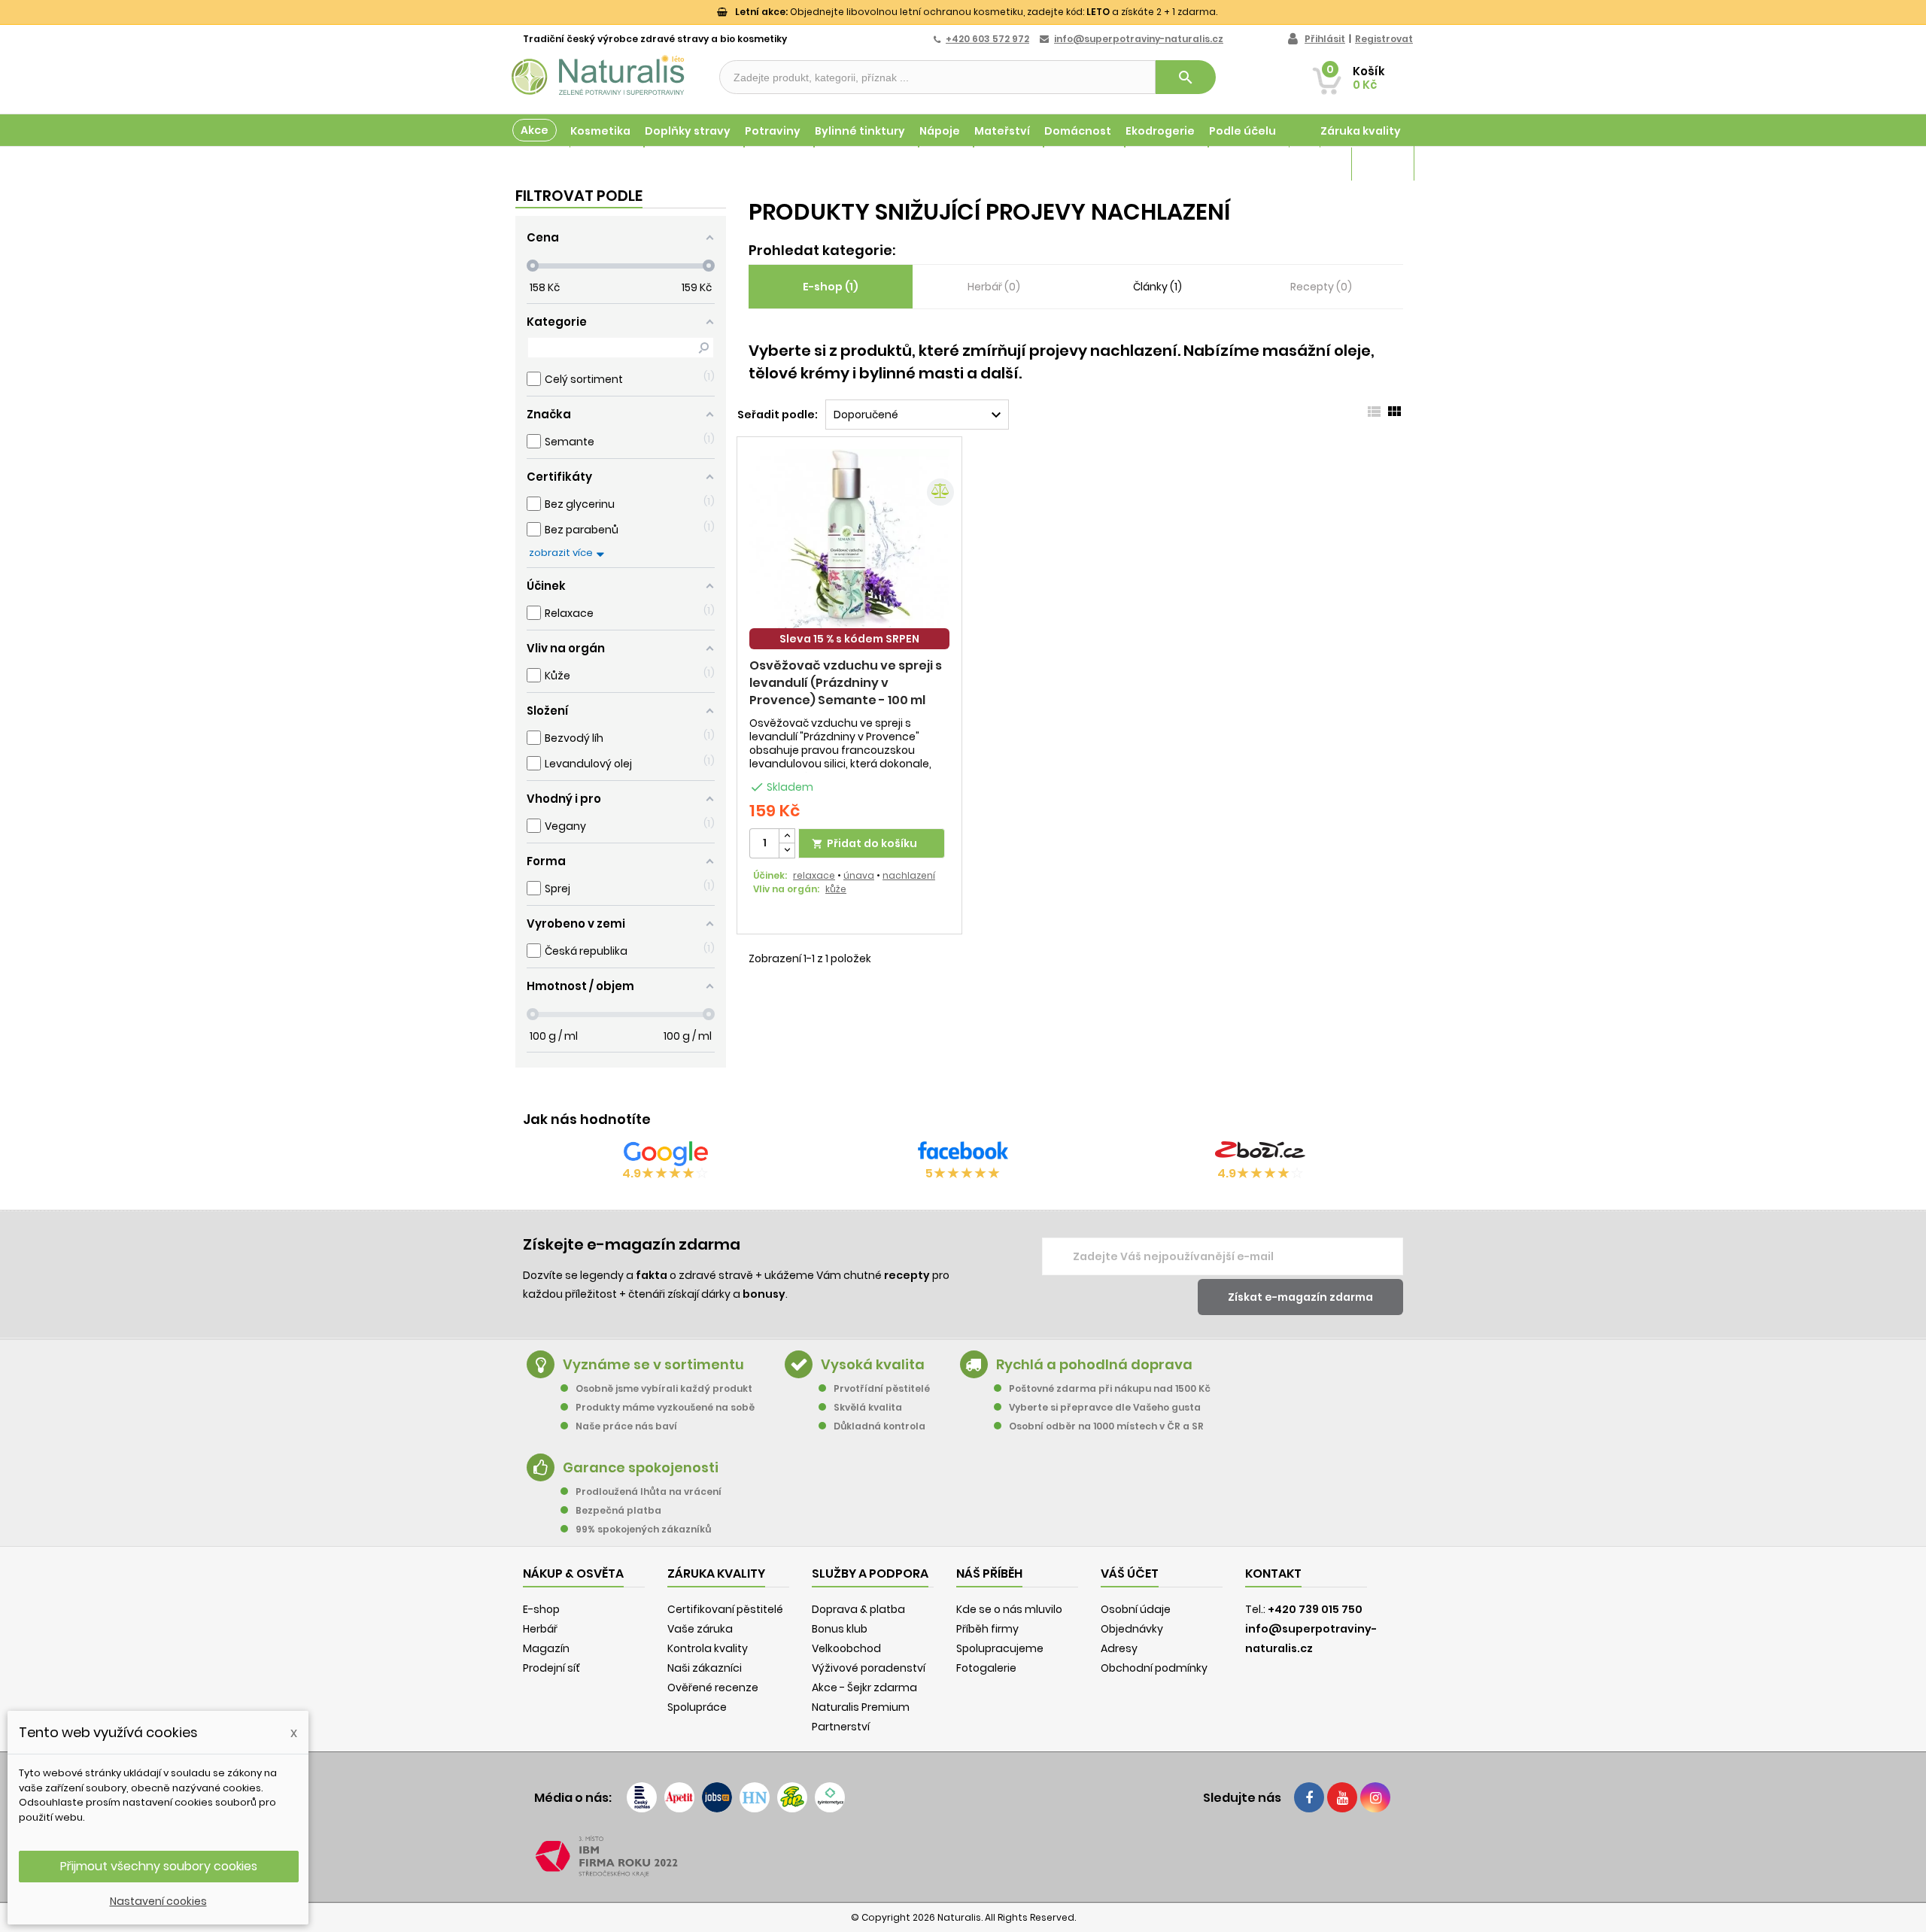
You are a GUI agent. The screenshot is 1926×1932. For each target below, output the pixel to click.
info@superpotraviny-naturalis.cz (1139, 39)
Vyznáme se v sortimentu (653, 1364)
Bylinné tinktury (860, 131)
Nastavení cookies (158, 1901)
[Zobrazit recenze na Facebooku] (963, 1153)
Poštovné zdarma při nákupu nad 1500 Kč (1110, 1388)
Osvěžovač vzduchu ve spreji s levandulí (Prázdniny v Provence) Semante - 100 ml (846, 683)
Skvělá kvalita (868, 1407)
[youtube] (1342, 1797)
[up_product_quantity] (787, 836)
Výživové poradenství (869, 1668)
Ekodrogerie (1160, 131)
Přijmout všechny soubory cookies (159, 1866)
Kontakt (1273, 1574)
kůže (836, 889)
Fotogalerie (986, 1668)
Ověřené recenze (713, 1687)
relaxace (814, 875)
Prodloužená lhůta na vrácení (649, 1492)
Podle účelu (1242, 131)
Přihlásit (1325, 39)
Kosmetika (600, 131)
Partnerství (841, 1727)
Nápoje (940, 131)
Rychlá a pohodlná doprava (1094, 1364)
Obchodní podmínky (1154, 1668)
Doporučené (919, 415)
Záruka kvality (1361, 131)
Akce (535, 130)
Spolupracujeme (1000, 1648)
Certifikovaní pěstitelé (725, 1609)
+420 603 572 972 (987, 39)
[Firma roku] (963, 1857)
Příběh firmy (987, 1629)
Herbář (540, 1629)
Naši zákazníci (705, 1668)
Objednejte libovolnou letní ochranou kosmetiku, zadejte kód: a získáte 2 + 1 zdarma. (976, 12)
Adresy (1119, 1648)
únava (859, 875)
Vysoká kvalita (873, 1364)
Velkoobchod (846, 1648)
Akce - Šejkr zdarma (864, 1687)
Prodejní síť (551, 1668)
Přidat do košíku (864, 843)
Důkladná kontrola (879, 1426)
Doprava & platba (858, 1609)
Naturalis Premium (861, 1707)
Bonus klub (840, 1629)
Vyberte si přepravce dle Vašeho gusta (1105, 1407)
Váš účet (1130, 1574)
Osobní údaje (1136, 1609)
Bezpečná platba (618, 1510)
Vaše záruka (700, 1629)
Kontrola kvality (708, 1648)
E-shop (541, 1609)
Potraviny (773, 131)
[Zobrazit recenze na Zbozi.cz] (1260, 1153)
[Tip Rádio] (792, 1797)
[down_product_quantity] (787, 851)
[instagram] (1375, 1797)
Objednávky (1132, 1629)
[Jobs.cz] (717, 1797)
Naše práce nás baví (626, 1426)
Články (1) (1157, 287)
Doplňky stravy (688, 131)
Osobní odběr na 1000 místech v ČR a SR (1106, 1426)
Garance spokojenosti (641, 1467)
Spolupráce (697, 1707)
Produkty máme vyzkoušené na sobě (665, 1407)
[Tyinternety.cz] (830, 1797)
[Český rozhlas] (642, 1797)
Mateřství (1002, 131)
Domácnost (1078, 131)
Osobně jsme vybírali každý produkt (664, 1388)
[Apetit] (679, 1797)
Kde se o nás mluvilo (1009, 1609)
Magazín (1376, 164)
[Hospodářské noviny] (755, 1797)
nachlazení (909, 875)
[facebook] (1309, 1797)
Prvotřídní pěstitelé (882, 1388)
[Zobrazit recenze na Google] (666, 1153)
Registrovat (1384, 39)
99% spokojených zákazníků (643, 1529)
